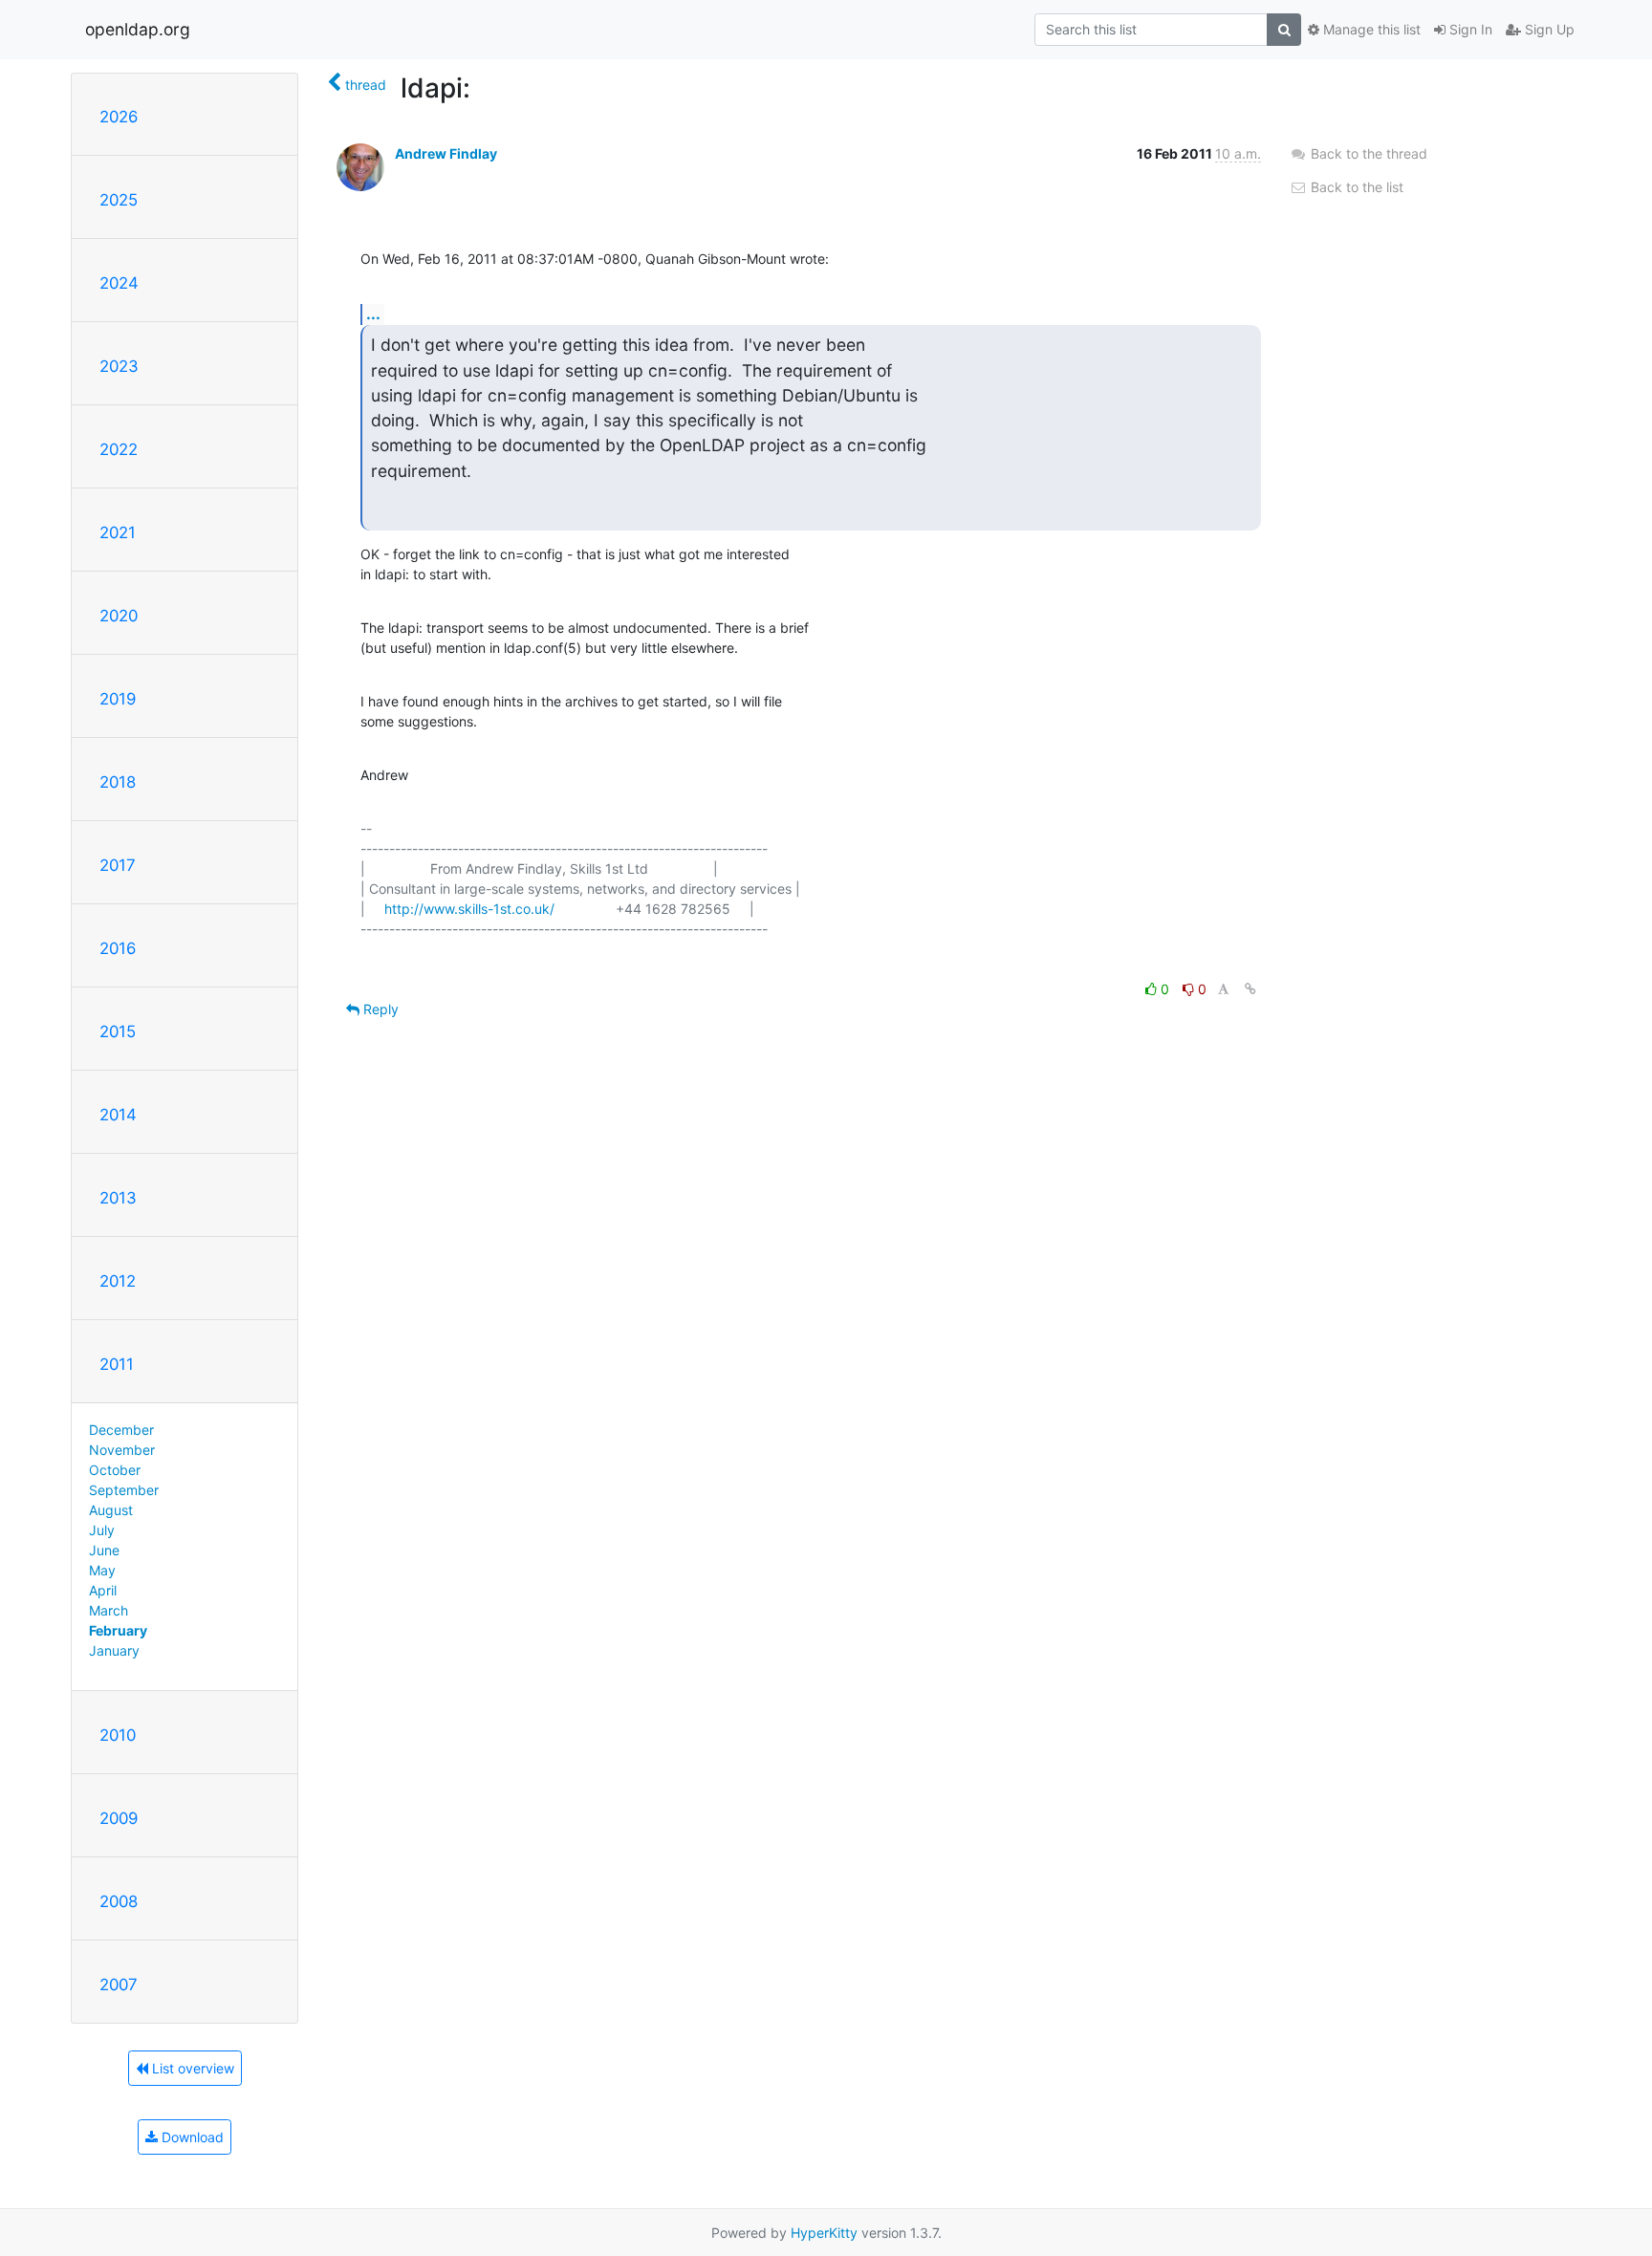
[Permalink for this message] (1250, 989)
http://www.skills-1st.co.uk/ (469, 909)
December (121, 1430)
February (118, 1630)
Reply (379, 1009)
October (115, 1470)
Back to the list (1355, 187)
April (103, 1590)
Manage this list (1370, 29)
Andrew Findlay (446, 153)
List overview (191, 2068)
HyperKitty (824, 2233)
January (114, 1650)
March (109, 1610)
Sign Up (1548, 29)
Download (191, 2137)
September (124, 1490)
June (104, 1550)
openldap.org (138, 29)
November (122, 1450)
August (111, 1510)
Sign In (1469, 29)
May (102, 1570)
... (373, 314)
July (102, 1530)
